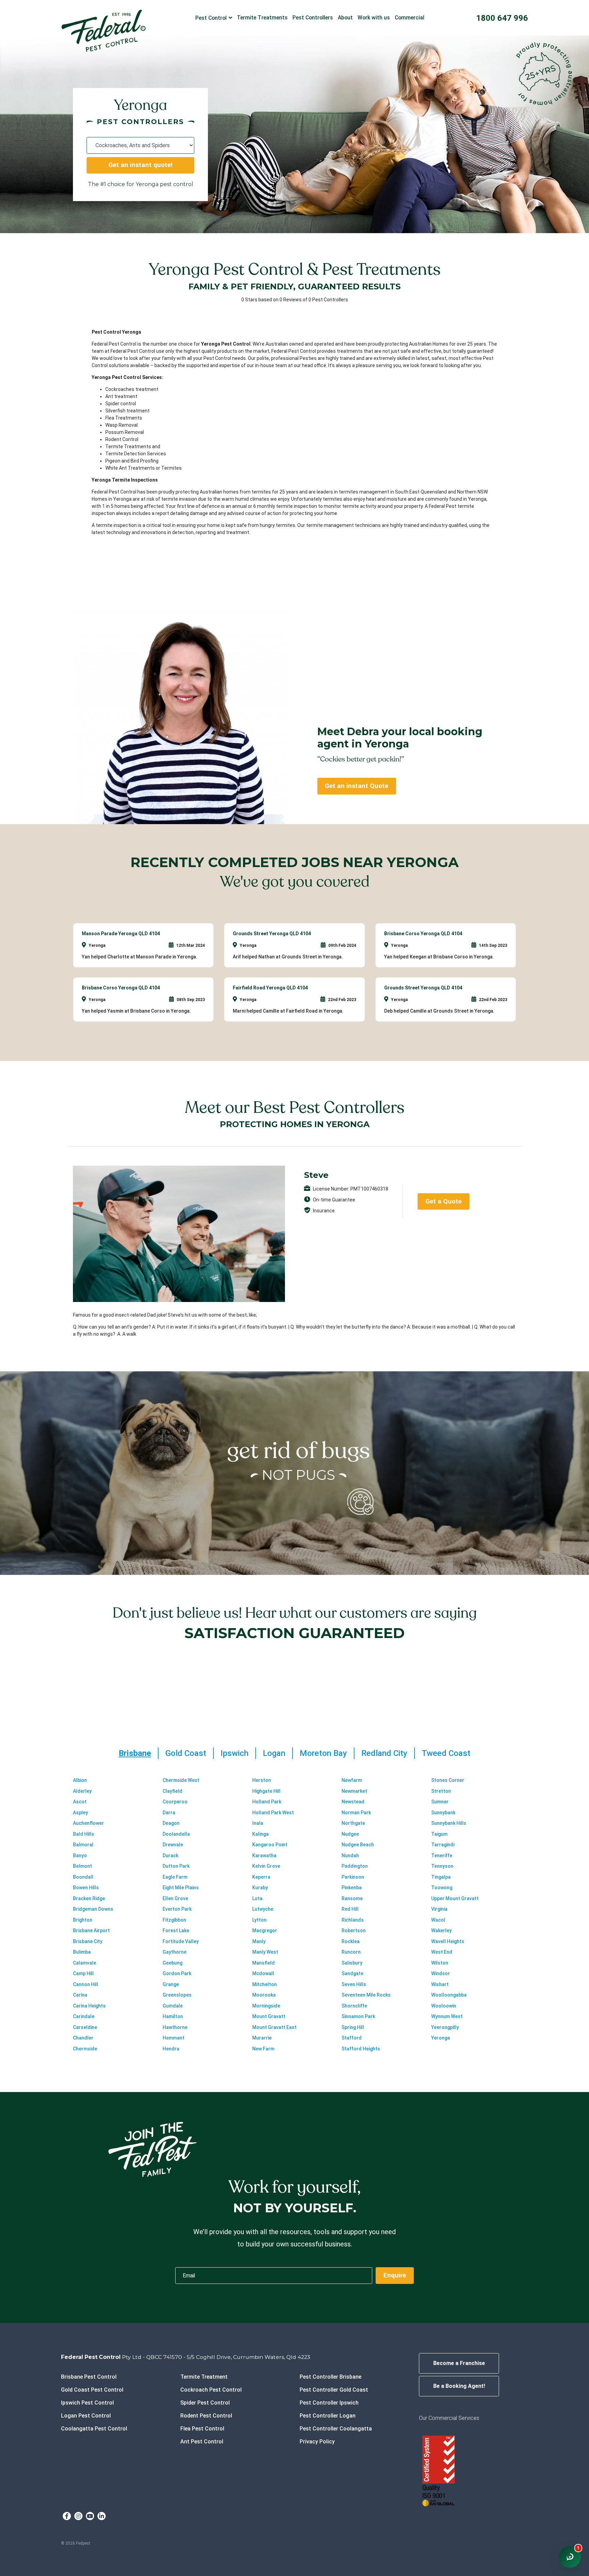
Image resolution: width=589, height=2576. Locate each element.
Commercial (410, 18)
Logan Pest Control (86, 2416)
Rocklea (351, 1941)
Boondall (83, 1877)
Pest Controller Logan (328, 2416)
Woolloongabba (449, 1995)
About (345, 18)
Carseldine (85, 2027)
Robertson (354, 1930)
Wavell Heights (448, 1941)
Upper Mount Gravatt (455, 1898)
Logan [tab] (274, 1753)
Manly (259, 1941)
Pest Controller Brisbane (330, 2377)
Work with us (374, 18)
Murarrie (262, 2038)
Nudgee (350, 1834)
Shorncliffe (354, 2006)
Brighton (83, 1920)
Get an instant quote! (140, 165)
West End (442, 1952)
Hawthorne (175, 2027)
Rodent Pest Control (206, 2416)
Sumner (440, 1802)
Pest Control (211, 18)
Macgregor (265, 1930)
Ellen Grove (175, 1898)
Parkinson (353, 1877)
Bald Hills (84, 1834)
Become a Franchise (459, 2363)
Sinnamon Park (358, 2016)
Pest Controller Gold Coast (334, 2390)
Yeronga (441, 2038)
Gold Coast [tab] (186, 1753)
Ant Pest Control (202, 2442)
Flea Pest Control (202, 2429)
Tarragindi (443, 1845)
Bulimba (82, 1952)
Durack (170, 1855)
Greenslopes (177, 1995)
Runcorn (351, 1952)
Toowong (442, 1888)
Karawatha (264, 1855)
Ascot (80, 1802)
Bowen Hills (86, 1888)
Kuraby (260, 1888)
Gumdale (173, 2006)
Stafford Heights (361, 2049)
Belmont (82, 1866)
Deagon (171, 1823)
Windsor (441, 1973)
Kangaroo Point (270, 1845)
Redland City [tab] (384, 1753)
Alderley (82, 1791)
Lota (257, 1898)
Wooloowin (444, 2006)
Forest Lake (176, 1930)
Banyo (80, 1855)
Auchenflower (88, 1823)
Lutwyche (263, 1909)
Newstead (353, 1802)
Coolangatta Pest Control (94, 2429)
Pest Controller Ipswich (329, 2403)
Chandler (83, 2038)
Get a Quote (443, 1201)
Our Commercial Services (449, 2418)
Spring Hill (353, 2027)
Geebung (172, 1963)
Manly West (265, 1952)
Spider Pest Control (205, 2403)
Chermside (85, 2049)
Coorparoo (175, 1802)
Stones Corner (448, 1780)
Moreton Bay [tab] (323, 1753)
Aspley (80, 1813)
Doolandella (176, 1834)
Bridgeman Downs (93, 1909)
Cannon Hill (86, 1984)
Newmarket (354, 1791)
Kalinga (260, 1834)
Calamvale (85, 1963)
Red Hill (350, 1909)
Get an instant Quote (357, 786)
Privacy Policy (317, 2442)
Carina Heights (89, 2006)
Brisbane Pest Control (89, 2377)
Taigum (439, 1834)
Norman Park (356, 1813)
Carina (80, 1995)
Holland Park (267, 1802)
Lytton (259, 1920)
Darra (169, 1813)
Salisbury (352, 1963)
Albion (80, 1780)
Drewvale (173, 1845)
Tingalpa (441, 1877)
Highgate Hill (266, 1791)
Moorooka (264, 1995)
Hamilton (173, 2016)
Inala (258, 1823)
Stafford (352, 2038)
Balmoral (83, 1845)
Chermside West (181, 1780)
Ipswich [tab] (235, 1753)
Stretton (441, 1791)
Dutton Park (176, 1866)
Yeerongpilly (445, 2027)
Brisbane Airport (91, 1930)
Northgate (353, 1823)
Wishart (440, 1984)
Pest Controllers (313, 18)
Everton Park (177, 1909)
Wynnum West (447, 2016)
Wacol (438, 1920)
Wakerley (441, 1930)
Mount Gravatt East (274, 2027)
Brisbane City (88, 1941)
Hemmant (173, 2038)
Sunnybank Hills (449, 1823)
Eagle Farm (175, 1877)
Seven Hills (354, 1984)
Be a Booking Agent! (459, 2386)
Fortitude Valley (181, 1941)
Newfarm (352, 1780)
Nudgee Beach (358, 1845)
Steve (316, 1175)
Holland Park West (273, 1813)
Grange (171, 1984)
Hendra (171, 2049)
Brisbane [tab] (135, 1753)
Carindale (84, 2016)
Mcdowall (263, 1973)
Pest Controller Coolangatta (336, 2429)
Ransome (352, 1898)
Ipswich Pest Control (87, 2403)
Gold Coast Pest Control (92, 2390)
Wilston (440, 1963)
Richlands (353, 1920)
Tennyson (442, 1866)
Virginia (439, 1909)
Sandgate (352, 1973)
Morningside (266, 2006)
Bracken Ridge (89, 1898)
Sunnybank (443, 1813)
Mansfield (263, 1963)
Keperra (261, 1877)
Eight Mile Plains (181, 1888)
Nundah (350, 1855)
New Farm (263, 2049)
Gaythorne (175, 1952)
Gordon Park (177, 1973)
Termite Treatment (204, 2377)
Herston (262, 1780)
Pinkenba (352, 1888)
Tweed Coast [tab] (446, 1753)
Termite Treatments (262, 18)
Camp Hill (83, 1973)
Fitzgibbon (174, 1920)
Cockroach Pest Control (211, 2390)
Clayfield (172, 1791)
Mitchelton (265, 1984)
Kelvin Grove (266, 1866)
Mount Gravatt (269, 2016)
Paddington (355, 1866)
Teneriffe (442, 1855)
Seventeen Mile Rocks (366, 1995)
